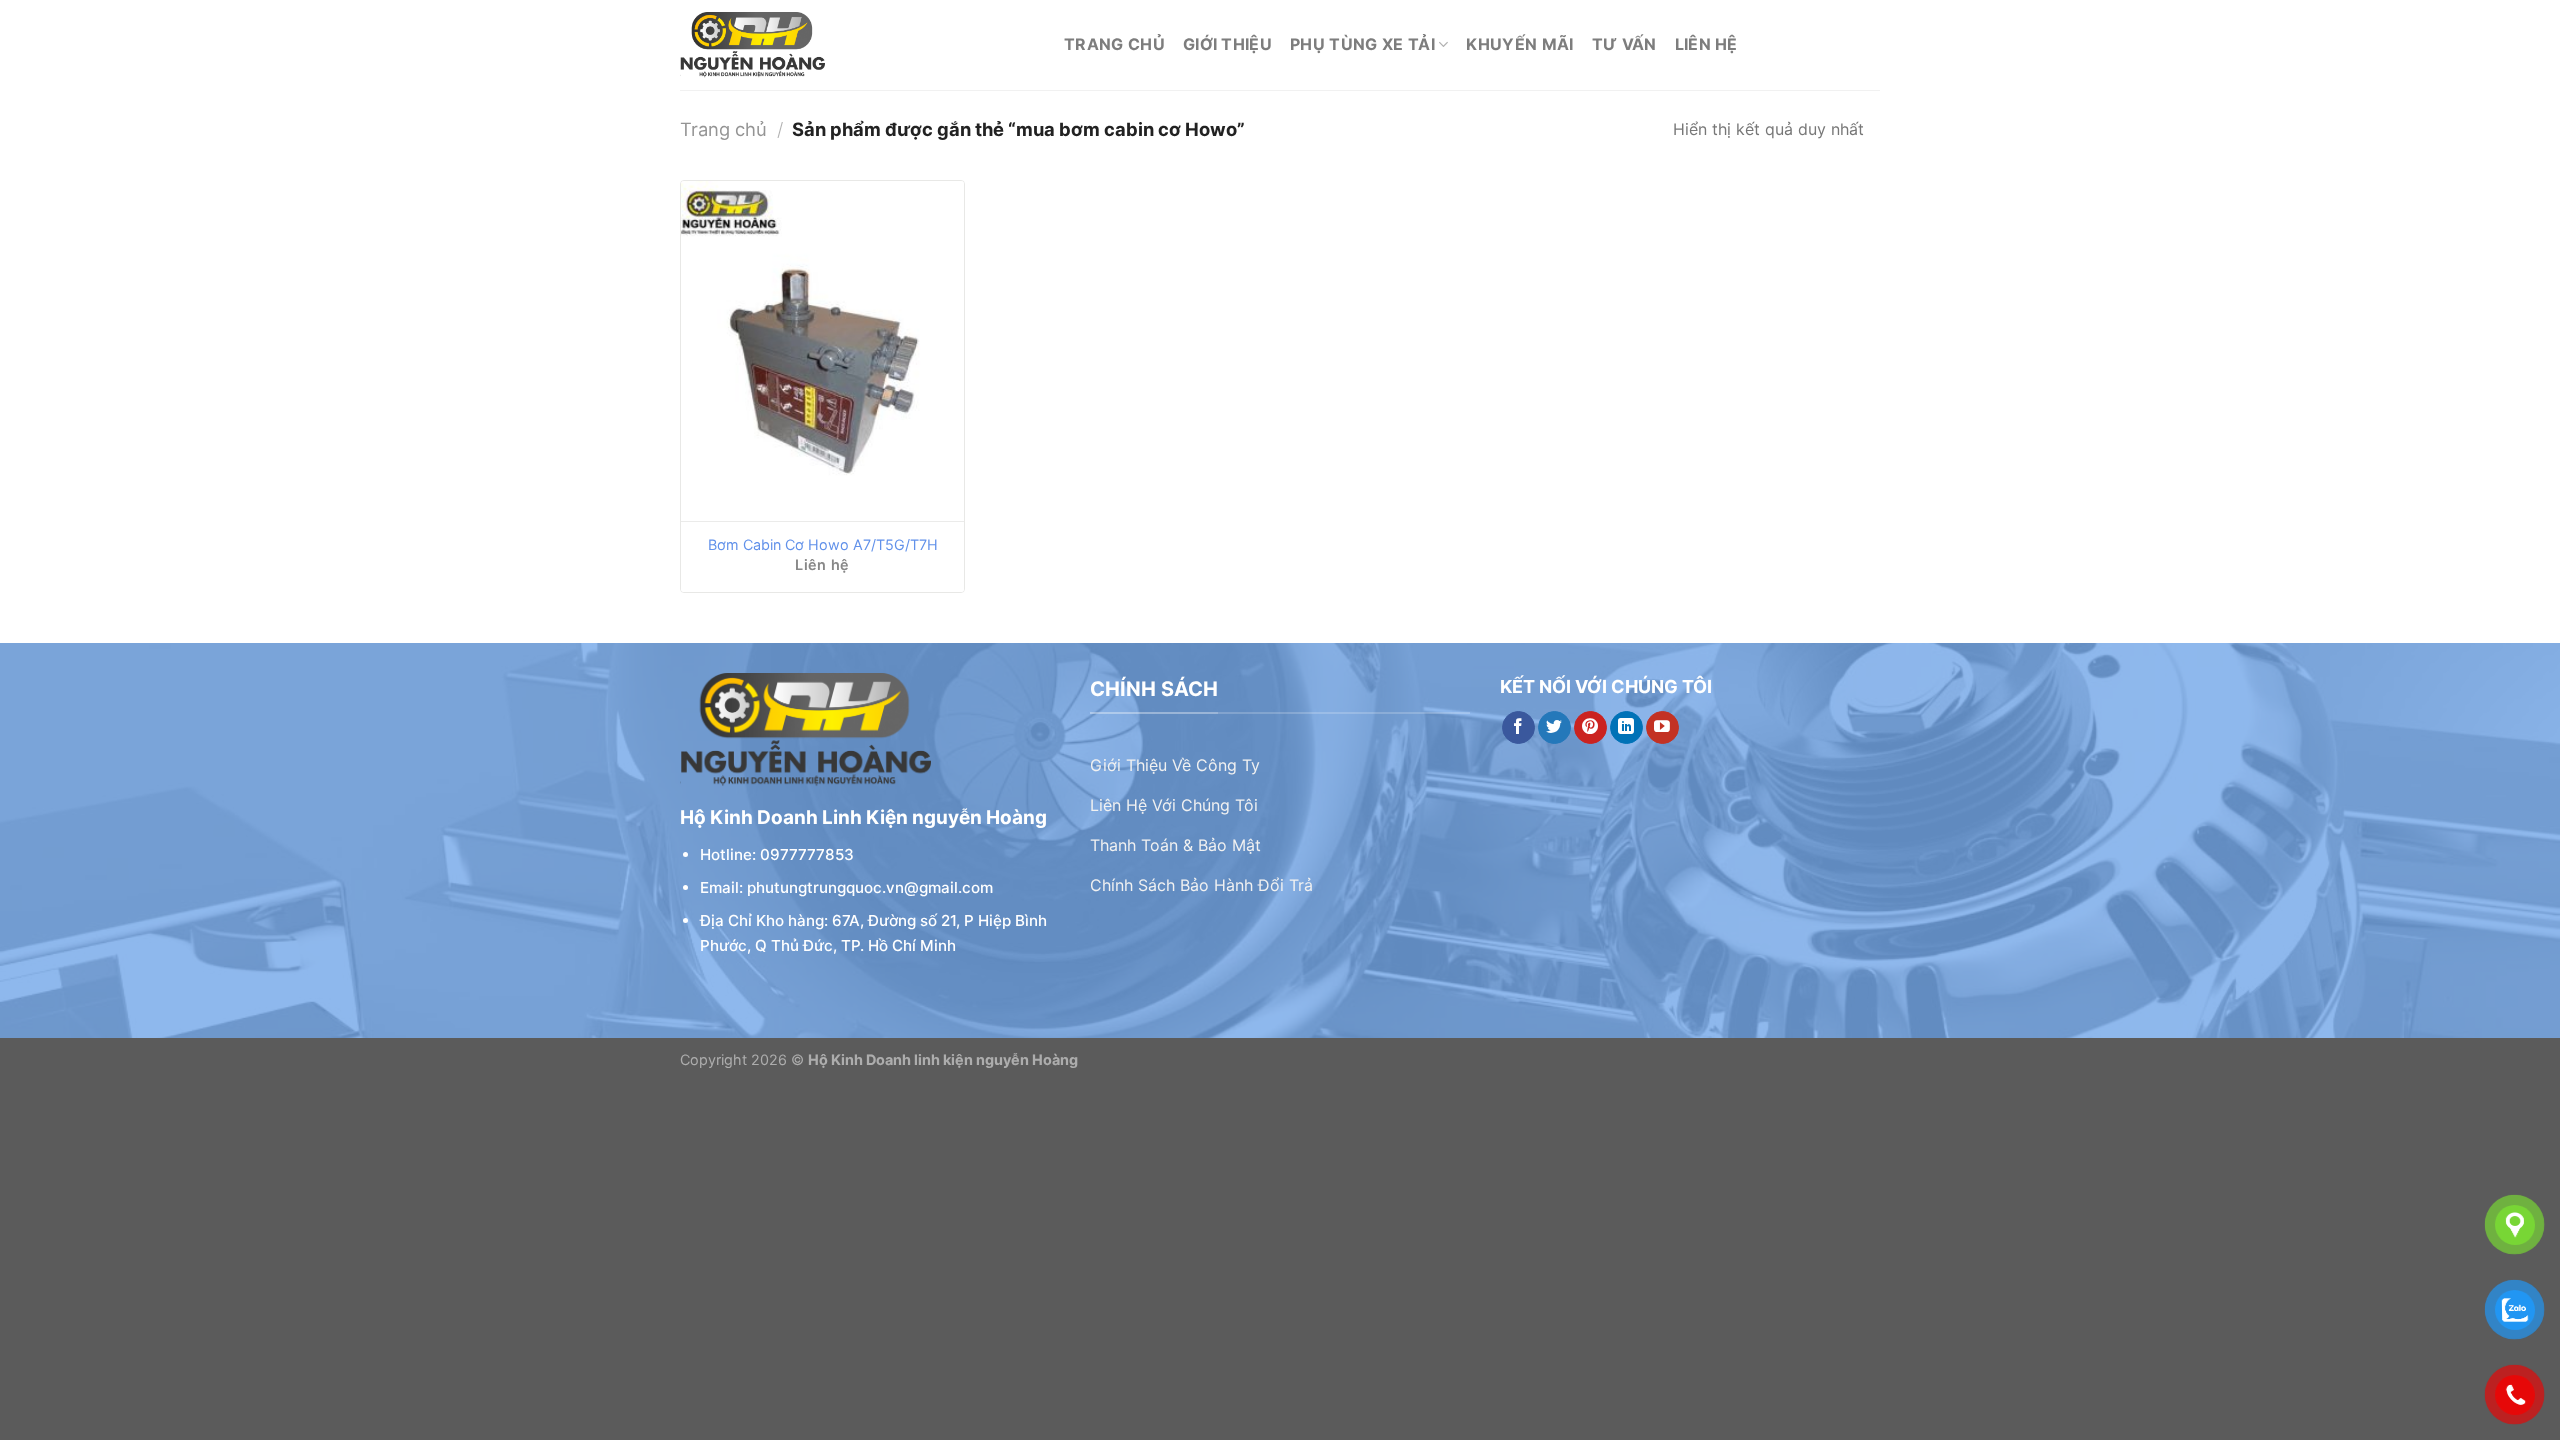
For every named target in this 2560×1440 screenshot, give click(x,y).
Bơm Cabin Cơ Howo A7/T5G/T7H (823, 544)
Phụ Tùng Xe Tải (1362, 44)
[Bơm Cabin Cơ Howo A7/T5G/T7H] (822, 351)
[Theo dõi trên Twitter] (1554, 728)
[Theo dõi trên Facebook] (1518, 728)
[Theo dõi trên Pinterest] (1590, 728)
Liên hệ (1706, 44)
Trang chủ (723, 129)
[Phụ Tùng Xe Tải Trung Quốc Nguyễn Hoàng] (857, 45)
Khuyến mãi (1519, 44)
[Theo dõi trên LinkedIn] (1626, 728)
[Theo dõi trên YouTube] (1662, 728)
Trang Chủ (1114, 44)
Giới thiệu (1227, 44)
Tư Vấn (1624, 44)
